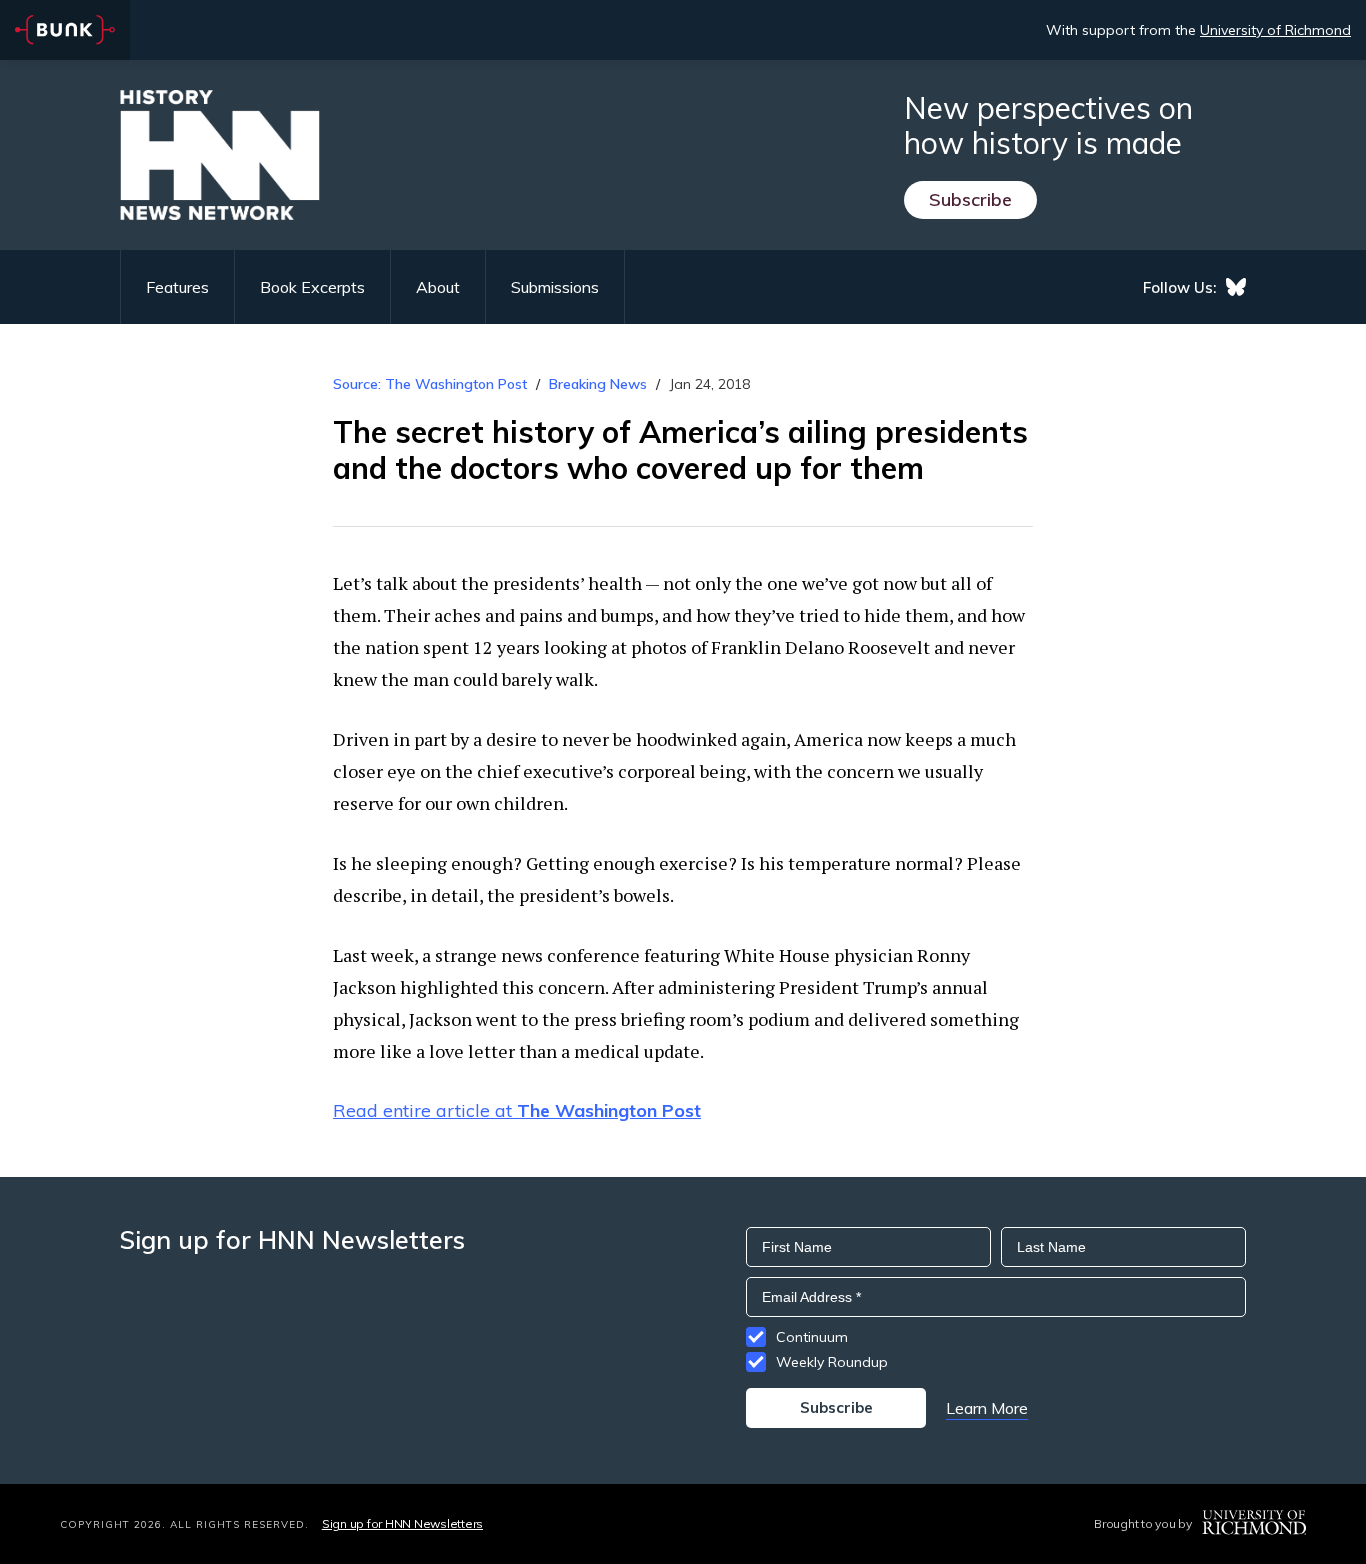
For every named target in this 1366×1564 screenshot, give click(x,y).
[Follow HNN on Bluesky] (1236, 287)
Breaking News (598, 384)
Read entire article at (517, 1110)
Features (177, 287)
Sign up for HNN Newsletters (402, 1523)
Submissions (555, 287)
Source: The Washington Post (430, 384)
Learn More (987, 1408)
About (438, 287)
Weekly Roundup (832, 1362)
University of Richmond (1275, 30)
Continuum (812, 1337)
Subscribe (970, 199)
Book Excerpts (312, 287)
